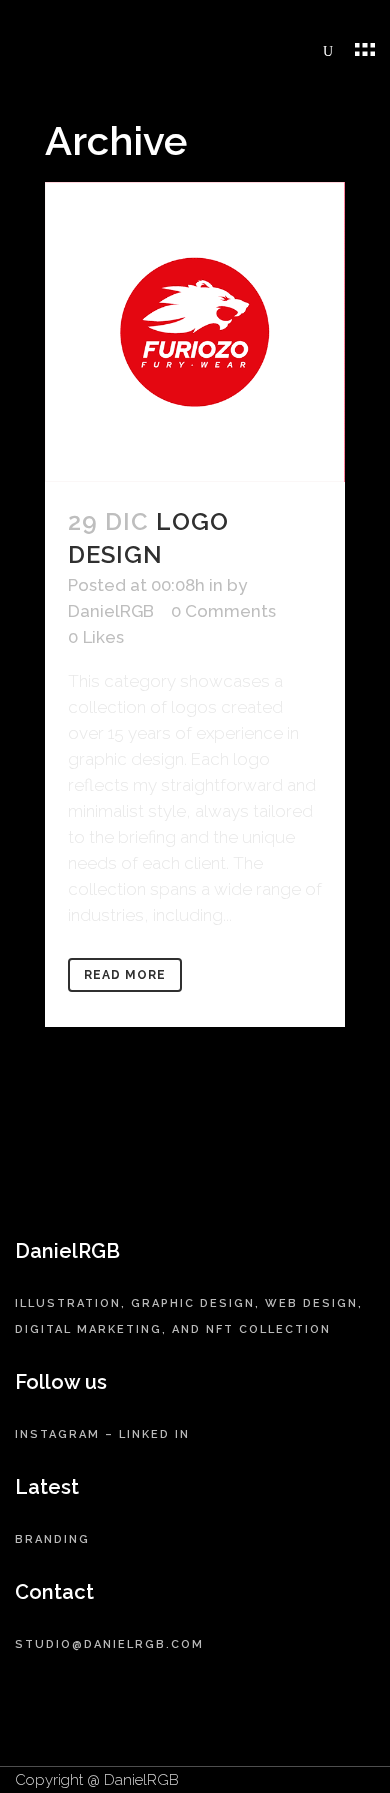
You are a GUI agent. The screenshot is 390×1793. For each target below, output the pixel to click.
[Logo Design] (195, 332)
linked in (154, 1434)
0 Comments (223, 611)
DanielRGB (111, 611)
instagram (57, 1434)
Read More (125, 975)
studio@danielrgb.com (109, 1644)
